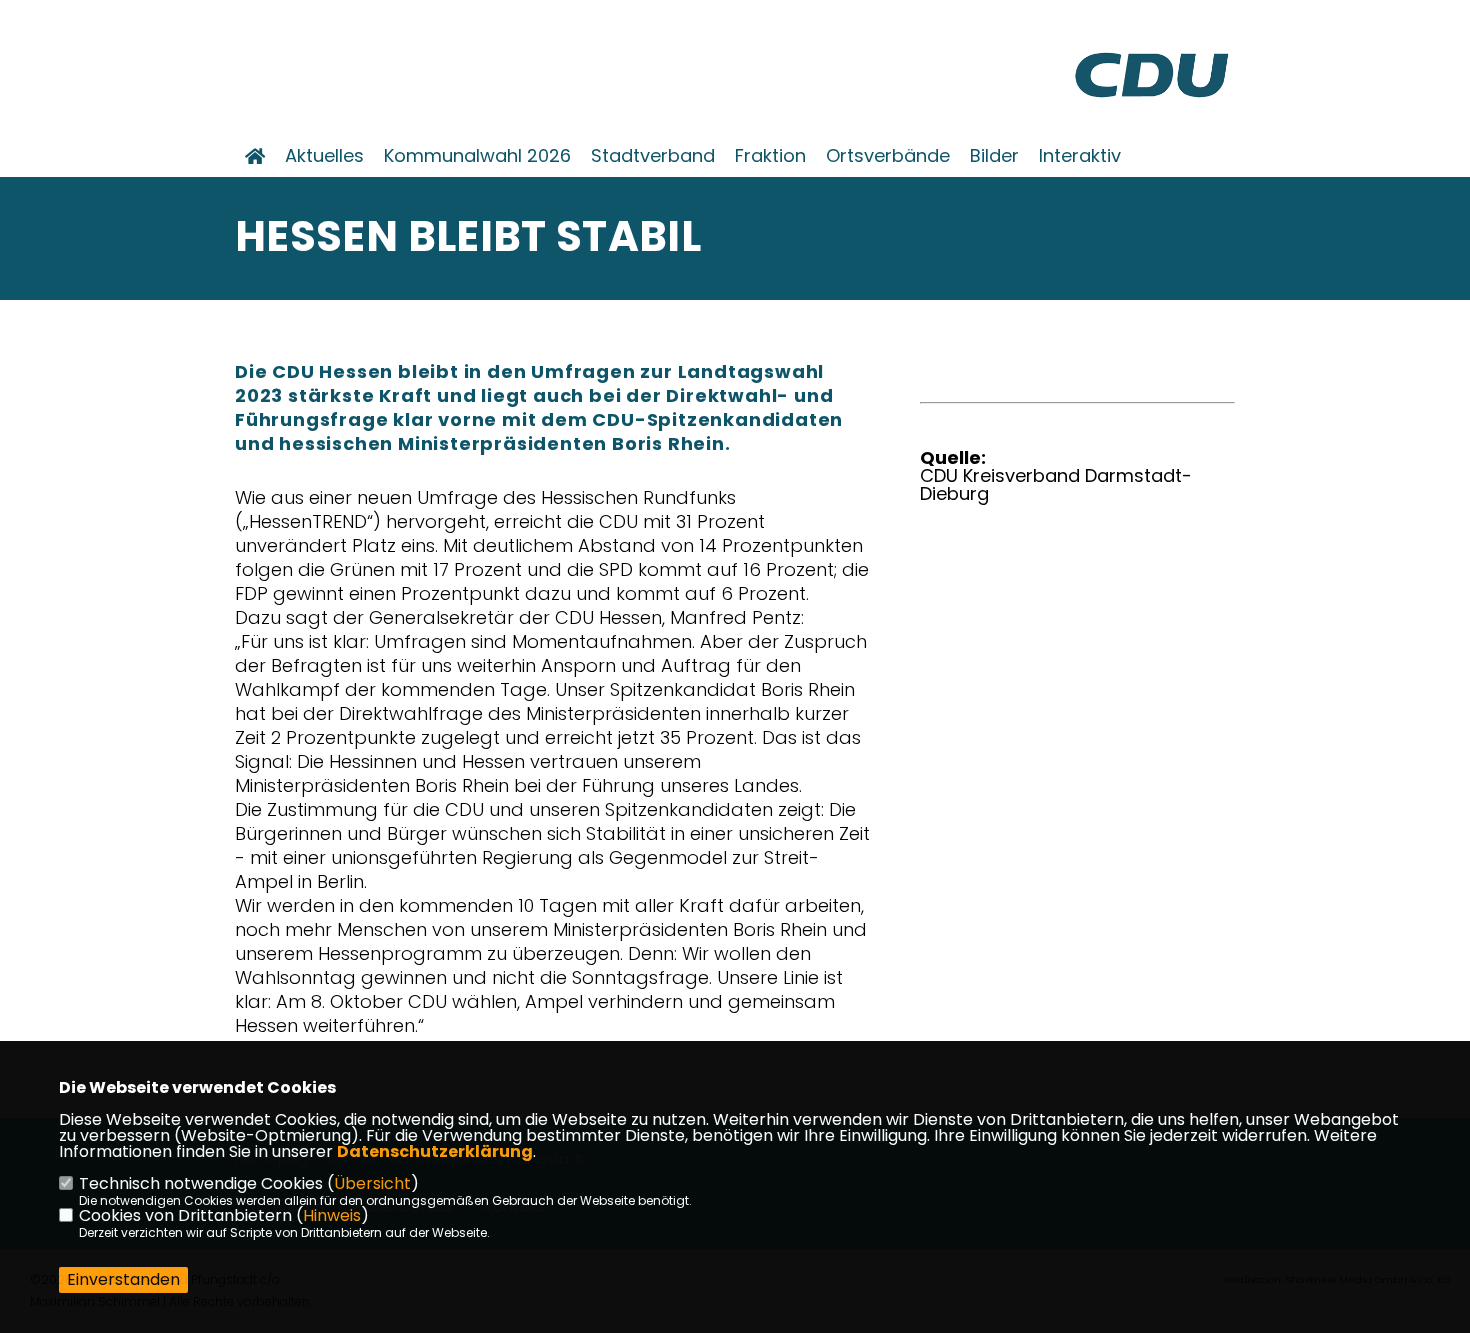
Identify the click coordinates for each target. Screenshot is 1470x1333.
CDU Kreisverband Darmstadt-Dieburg (1056, 484)
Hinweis (332, 1215)
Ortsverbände (888, 156)
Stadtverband (653, 156)
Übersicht (372, 1183)
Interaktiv (1080, 156)
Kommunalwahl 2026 (477, 156)
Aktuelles (324, 156)
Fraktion (770, 156)
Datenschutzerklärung (435, 1151)
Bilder (994, 156)
